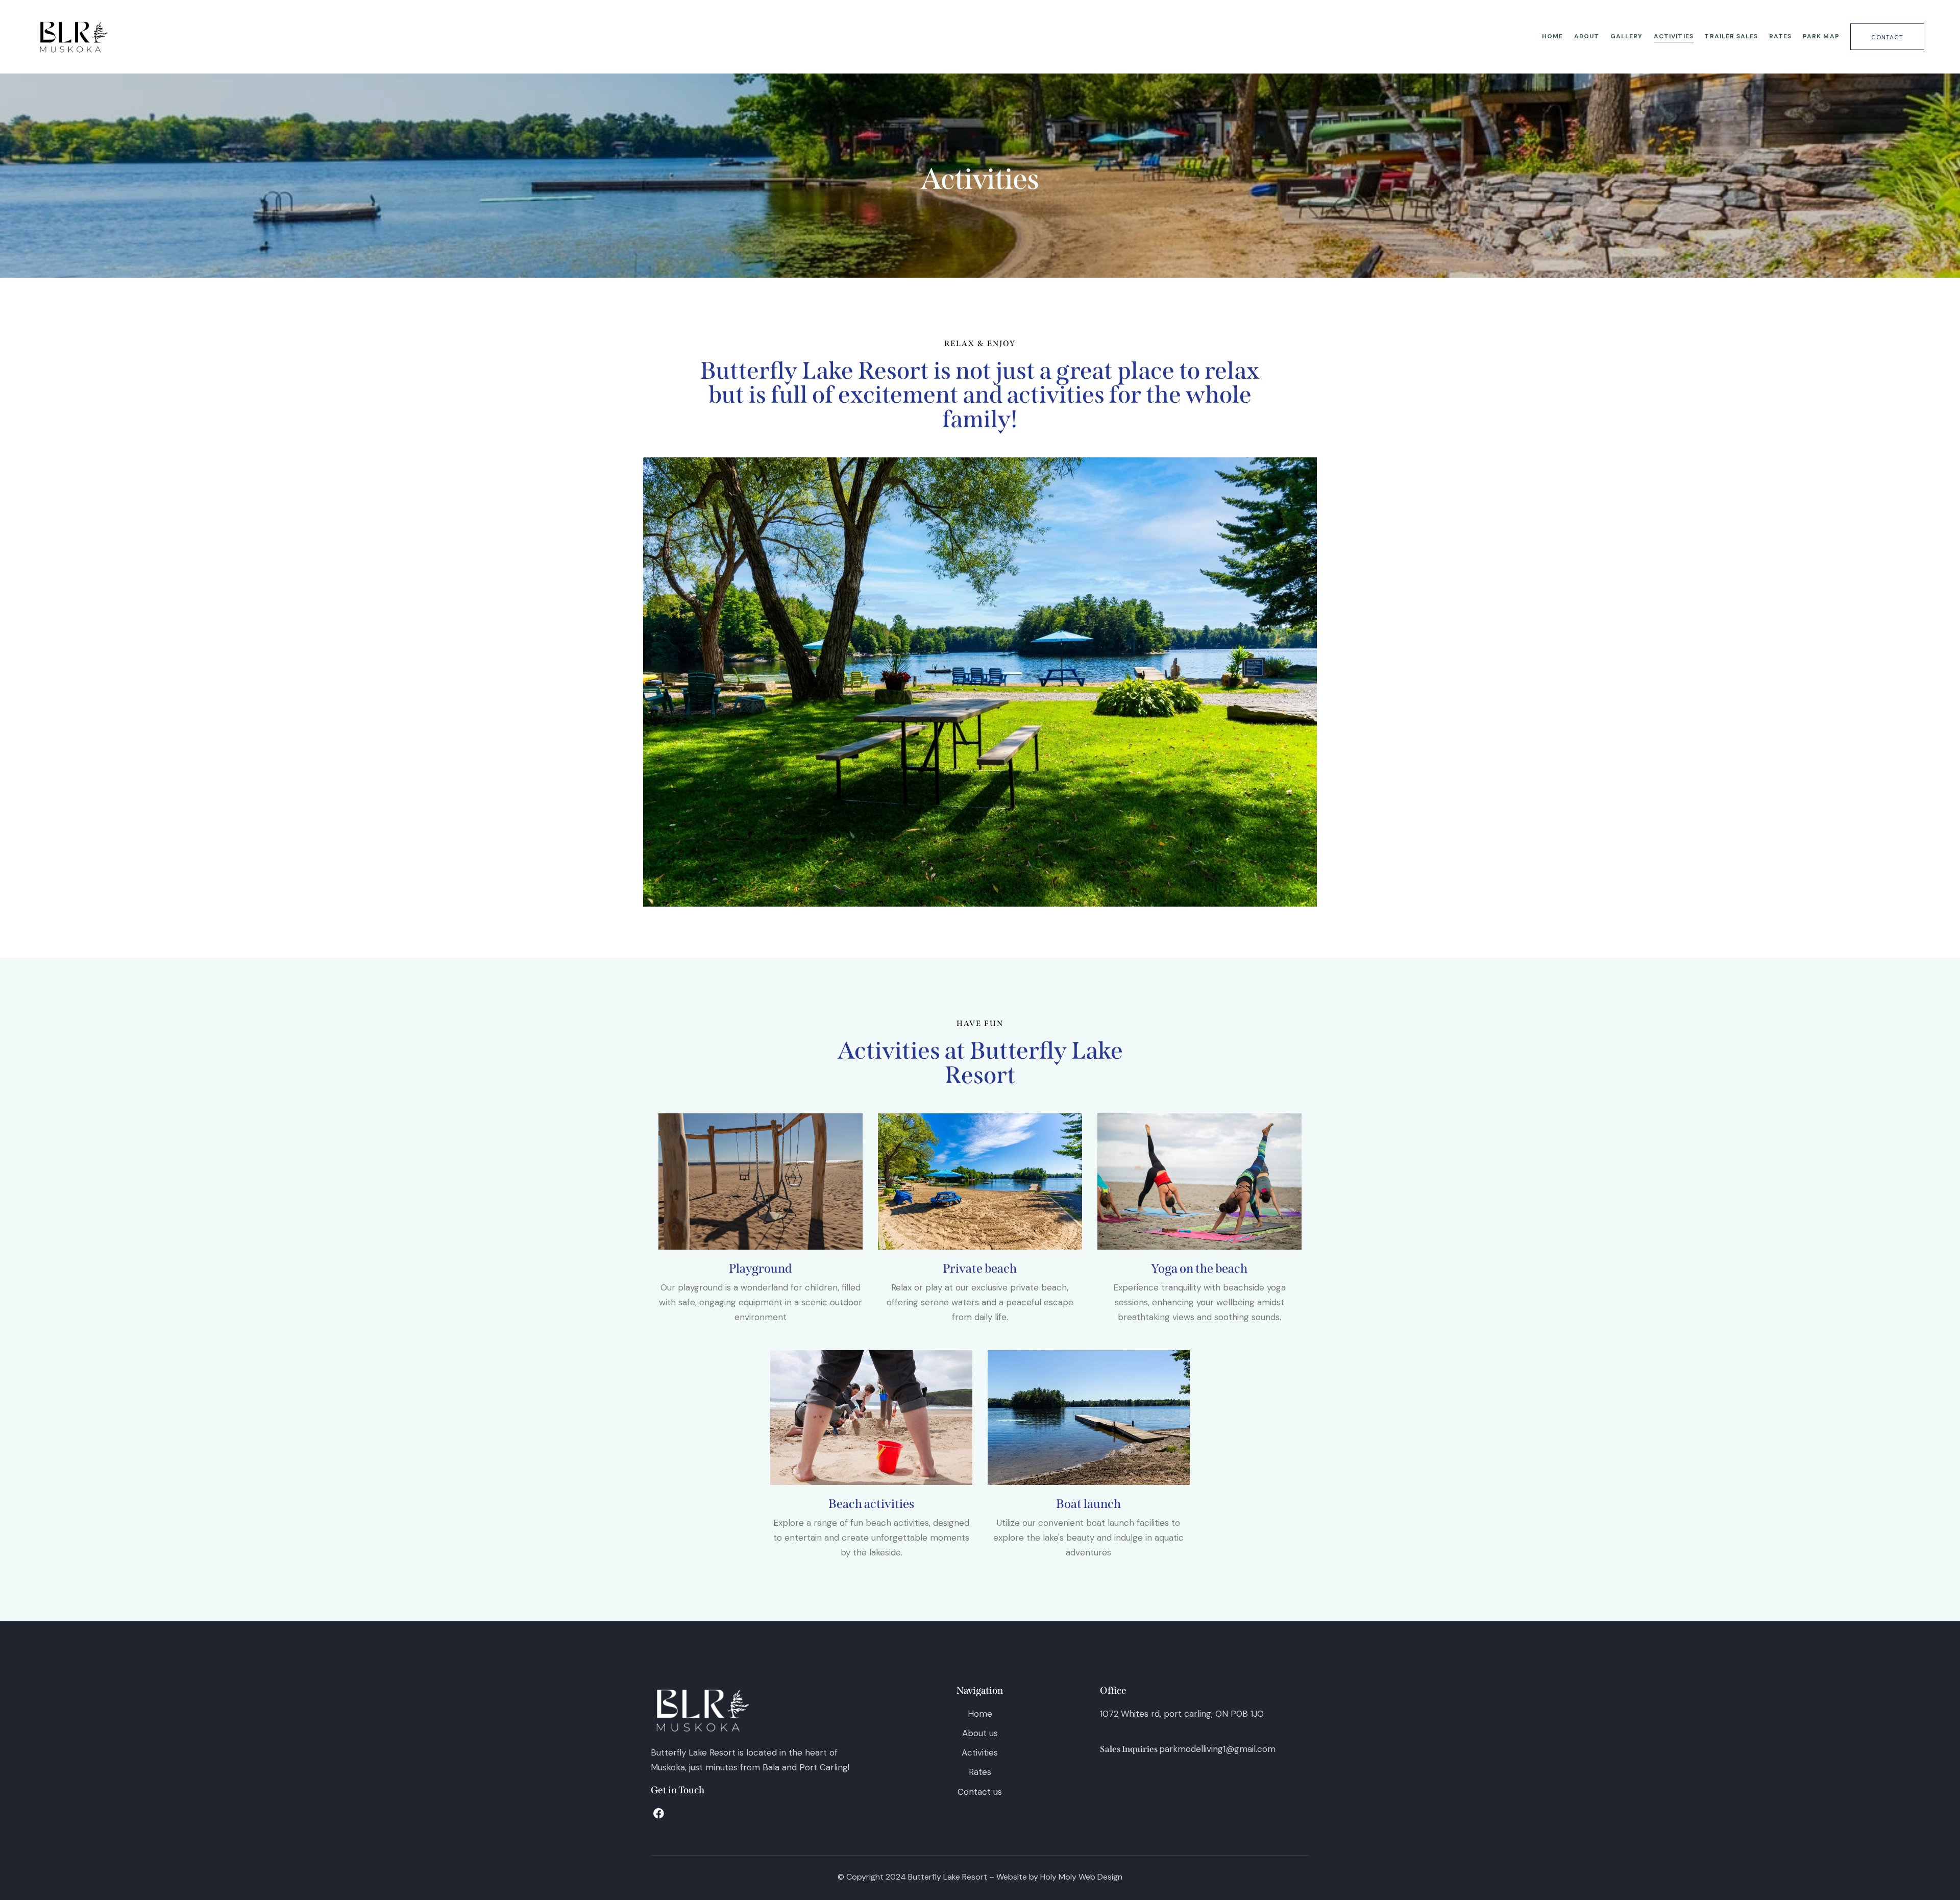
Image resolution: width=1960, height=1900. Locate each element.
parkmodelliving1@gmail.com (1217, 1749)
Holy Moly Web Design (1081, 1877)
